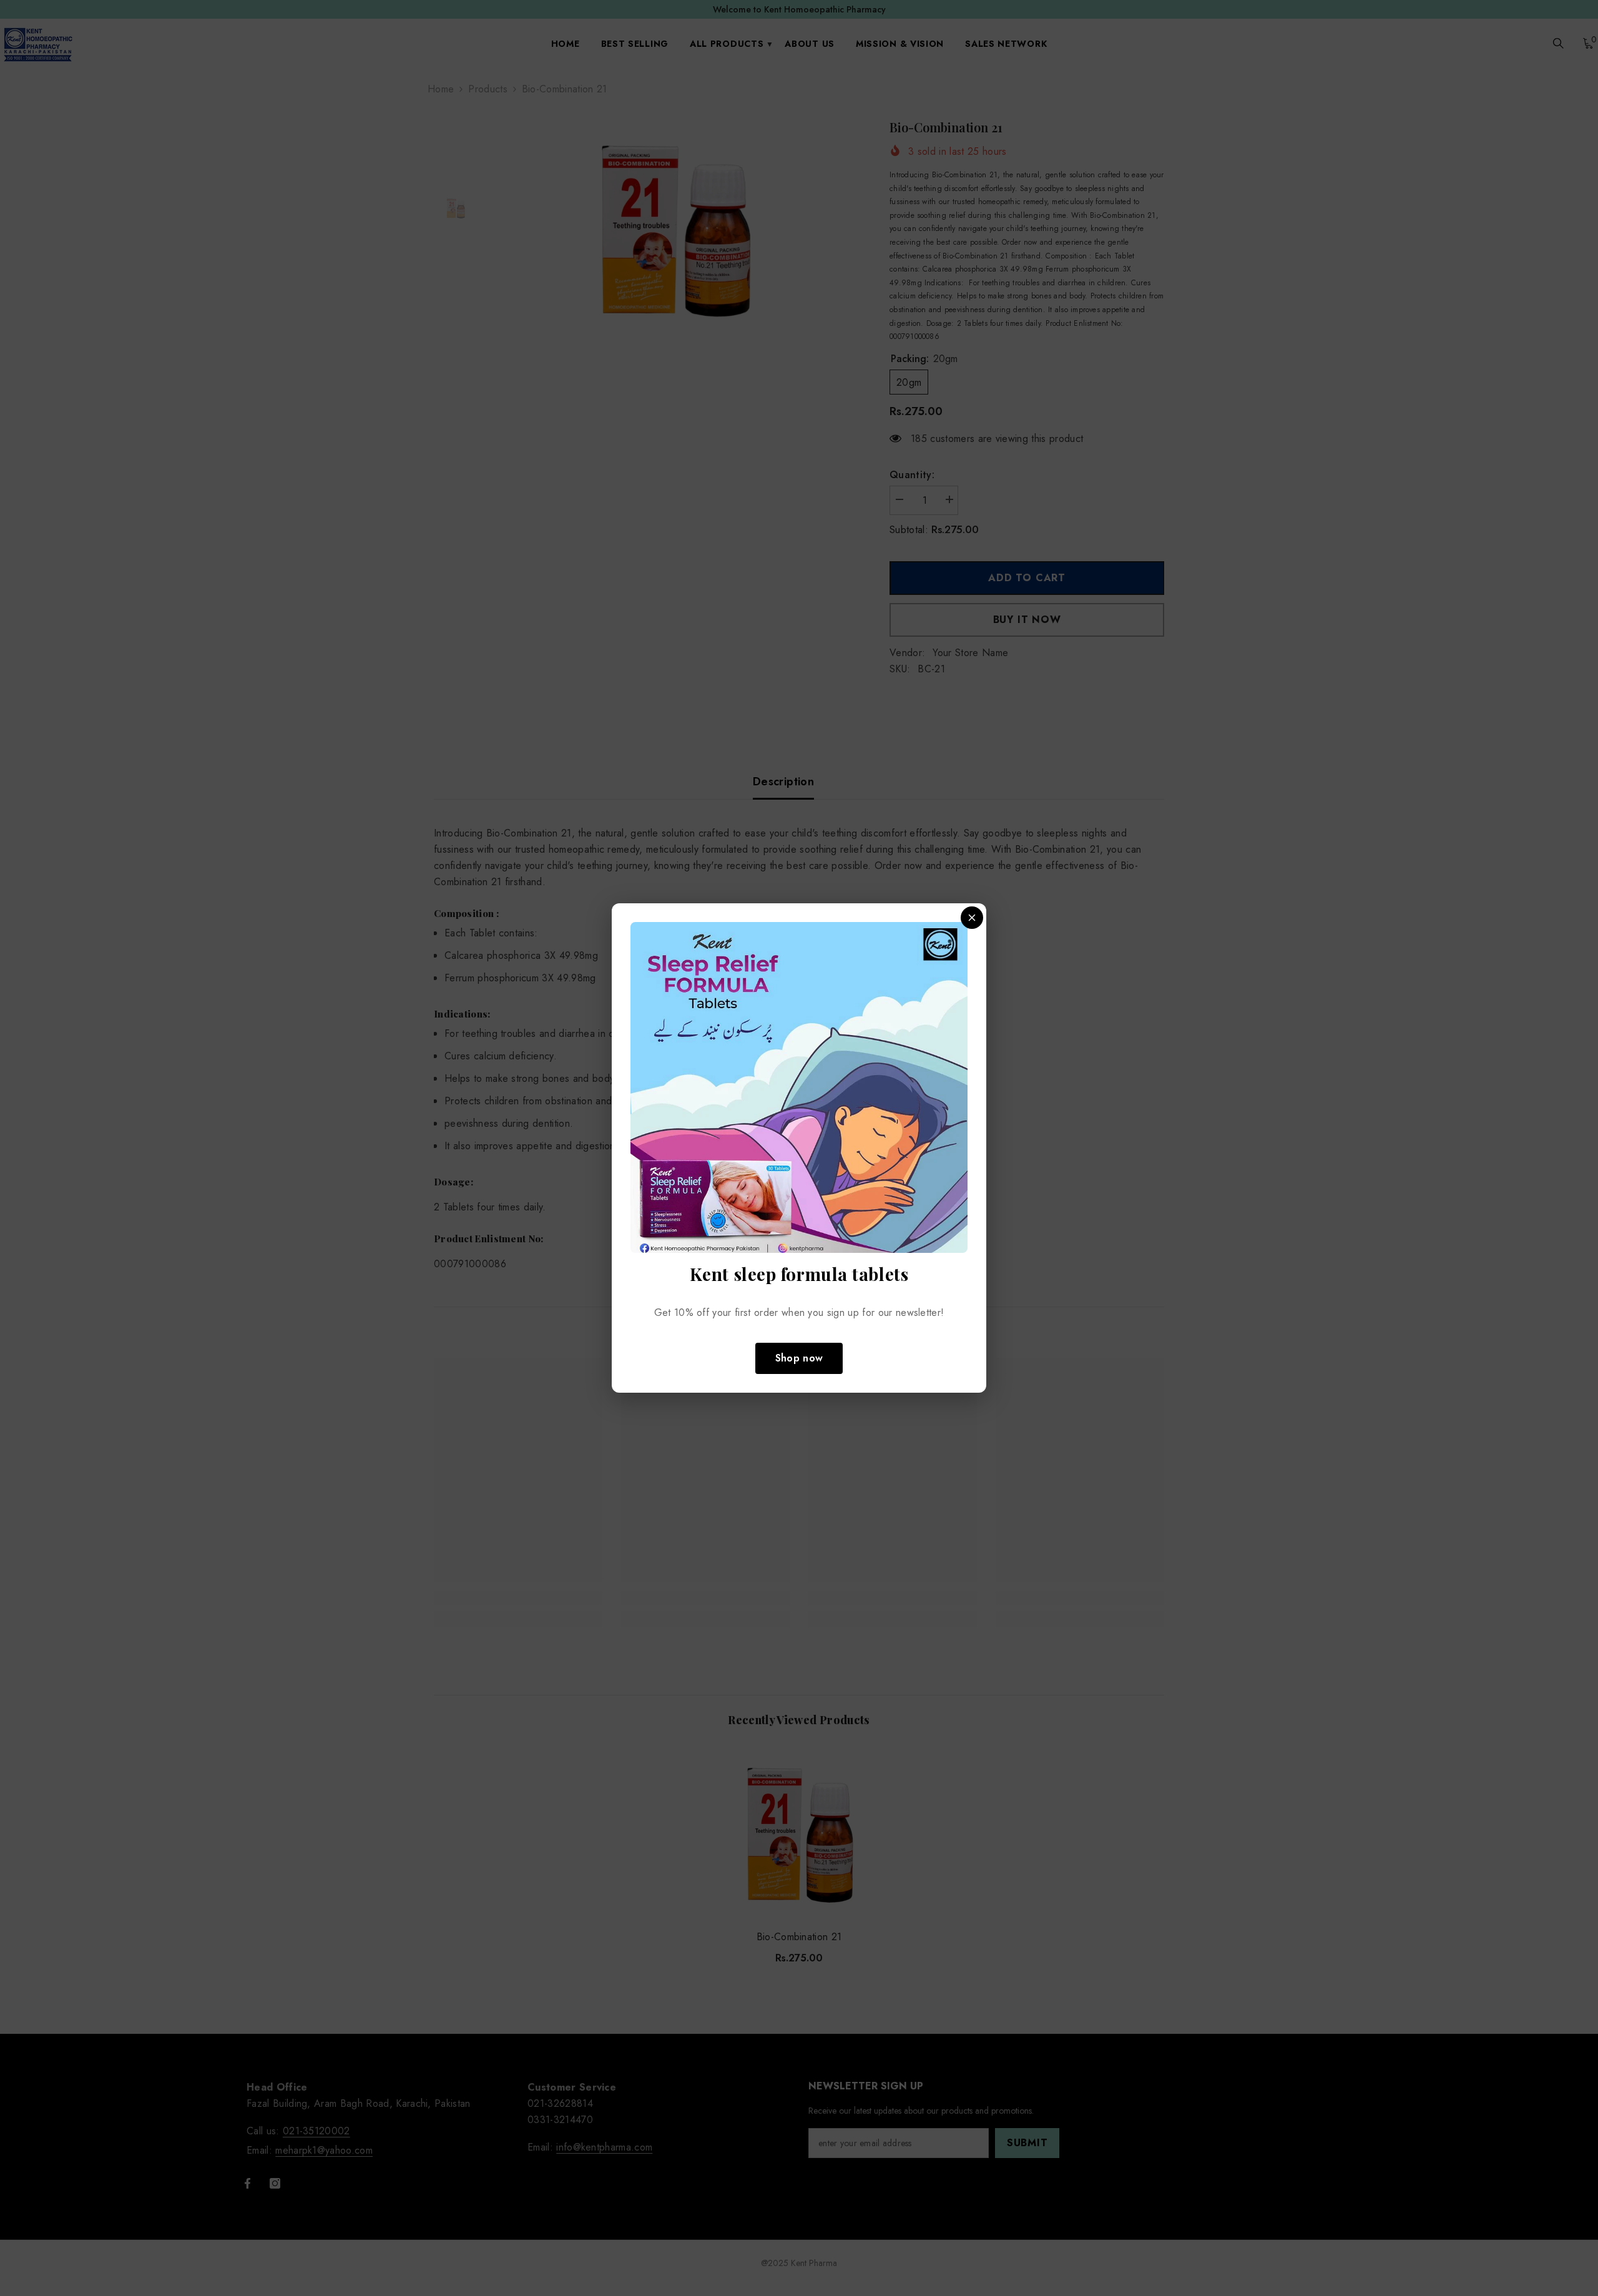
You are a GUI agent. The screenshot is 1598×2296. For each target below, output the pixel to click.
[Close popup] (972, 918)
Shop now (799, 1358)
